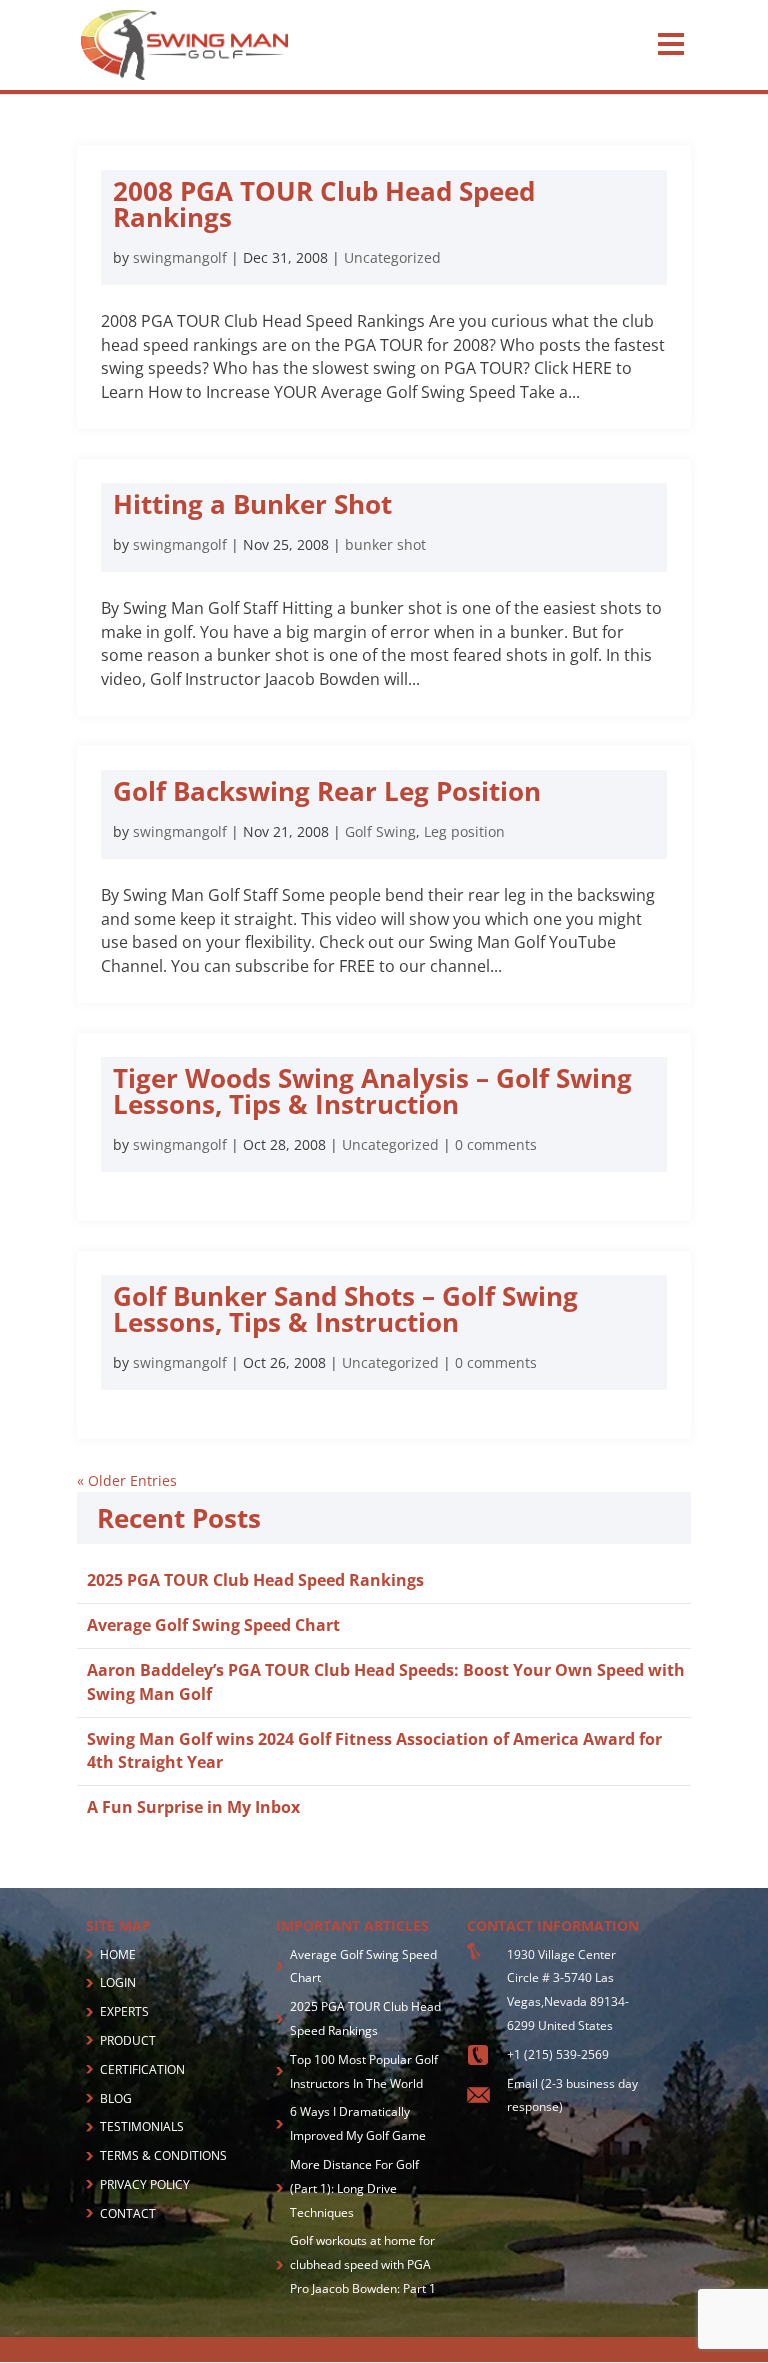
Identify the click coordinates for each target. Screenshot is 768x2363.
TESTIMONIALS (142, 2126)
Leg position (464, 831)
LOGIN (118, 1982)
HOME (118, 1954)
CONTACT (128, 2213)
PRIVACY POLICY (145, 2184)
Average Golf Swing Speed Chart (213, 1625)
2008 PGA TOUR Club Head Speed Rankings (324, 204)
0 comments (496, 1144)
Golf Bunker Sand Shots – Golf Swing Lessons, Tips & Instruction (345, 1309)
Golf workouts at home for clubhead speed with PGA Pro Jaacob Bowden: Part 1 (363, 2264)
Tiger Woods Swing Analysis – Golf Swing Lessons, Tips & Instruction (372, 1091)
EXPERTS (124, 2011)
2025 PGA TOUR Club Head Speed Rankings (255, 1580)
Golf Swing (380, 831)
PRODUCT (128, 2040)
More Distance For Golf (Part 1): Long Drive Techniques (354, 2188)
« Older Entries (127, 1480)
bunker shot (385, 544)
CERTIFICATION (142, 2069)
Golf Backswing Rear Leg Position (327, 791)
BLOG (116, 2098)
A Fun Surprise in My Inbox (193, 1807)
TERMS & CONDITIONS (163, 2155)
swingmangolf (180, 257)
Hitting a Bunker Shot (252, 504)
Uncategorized (392, 257)
